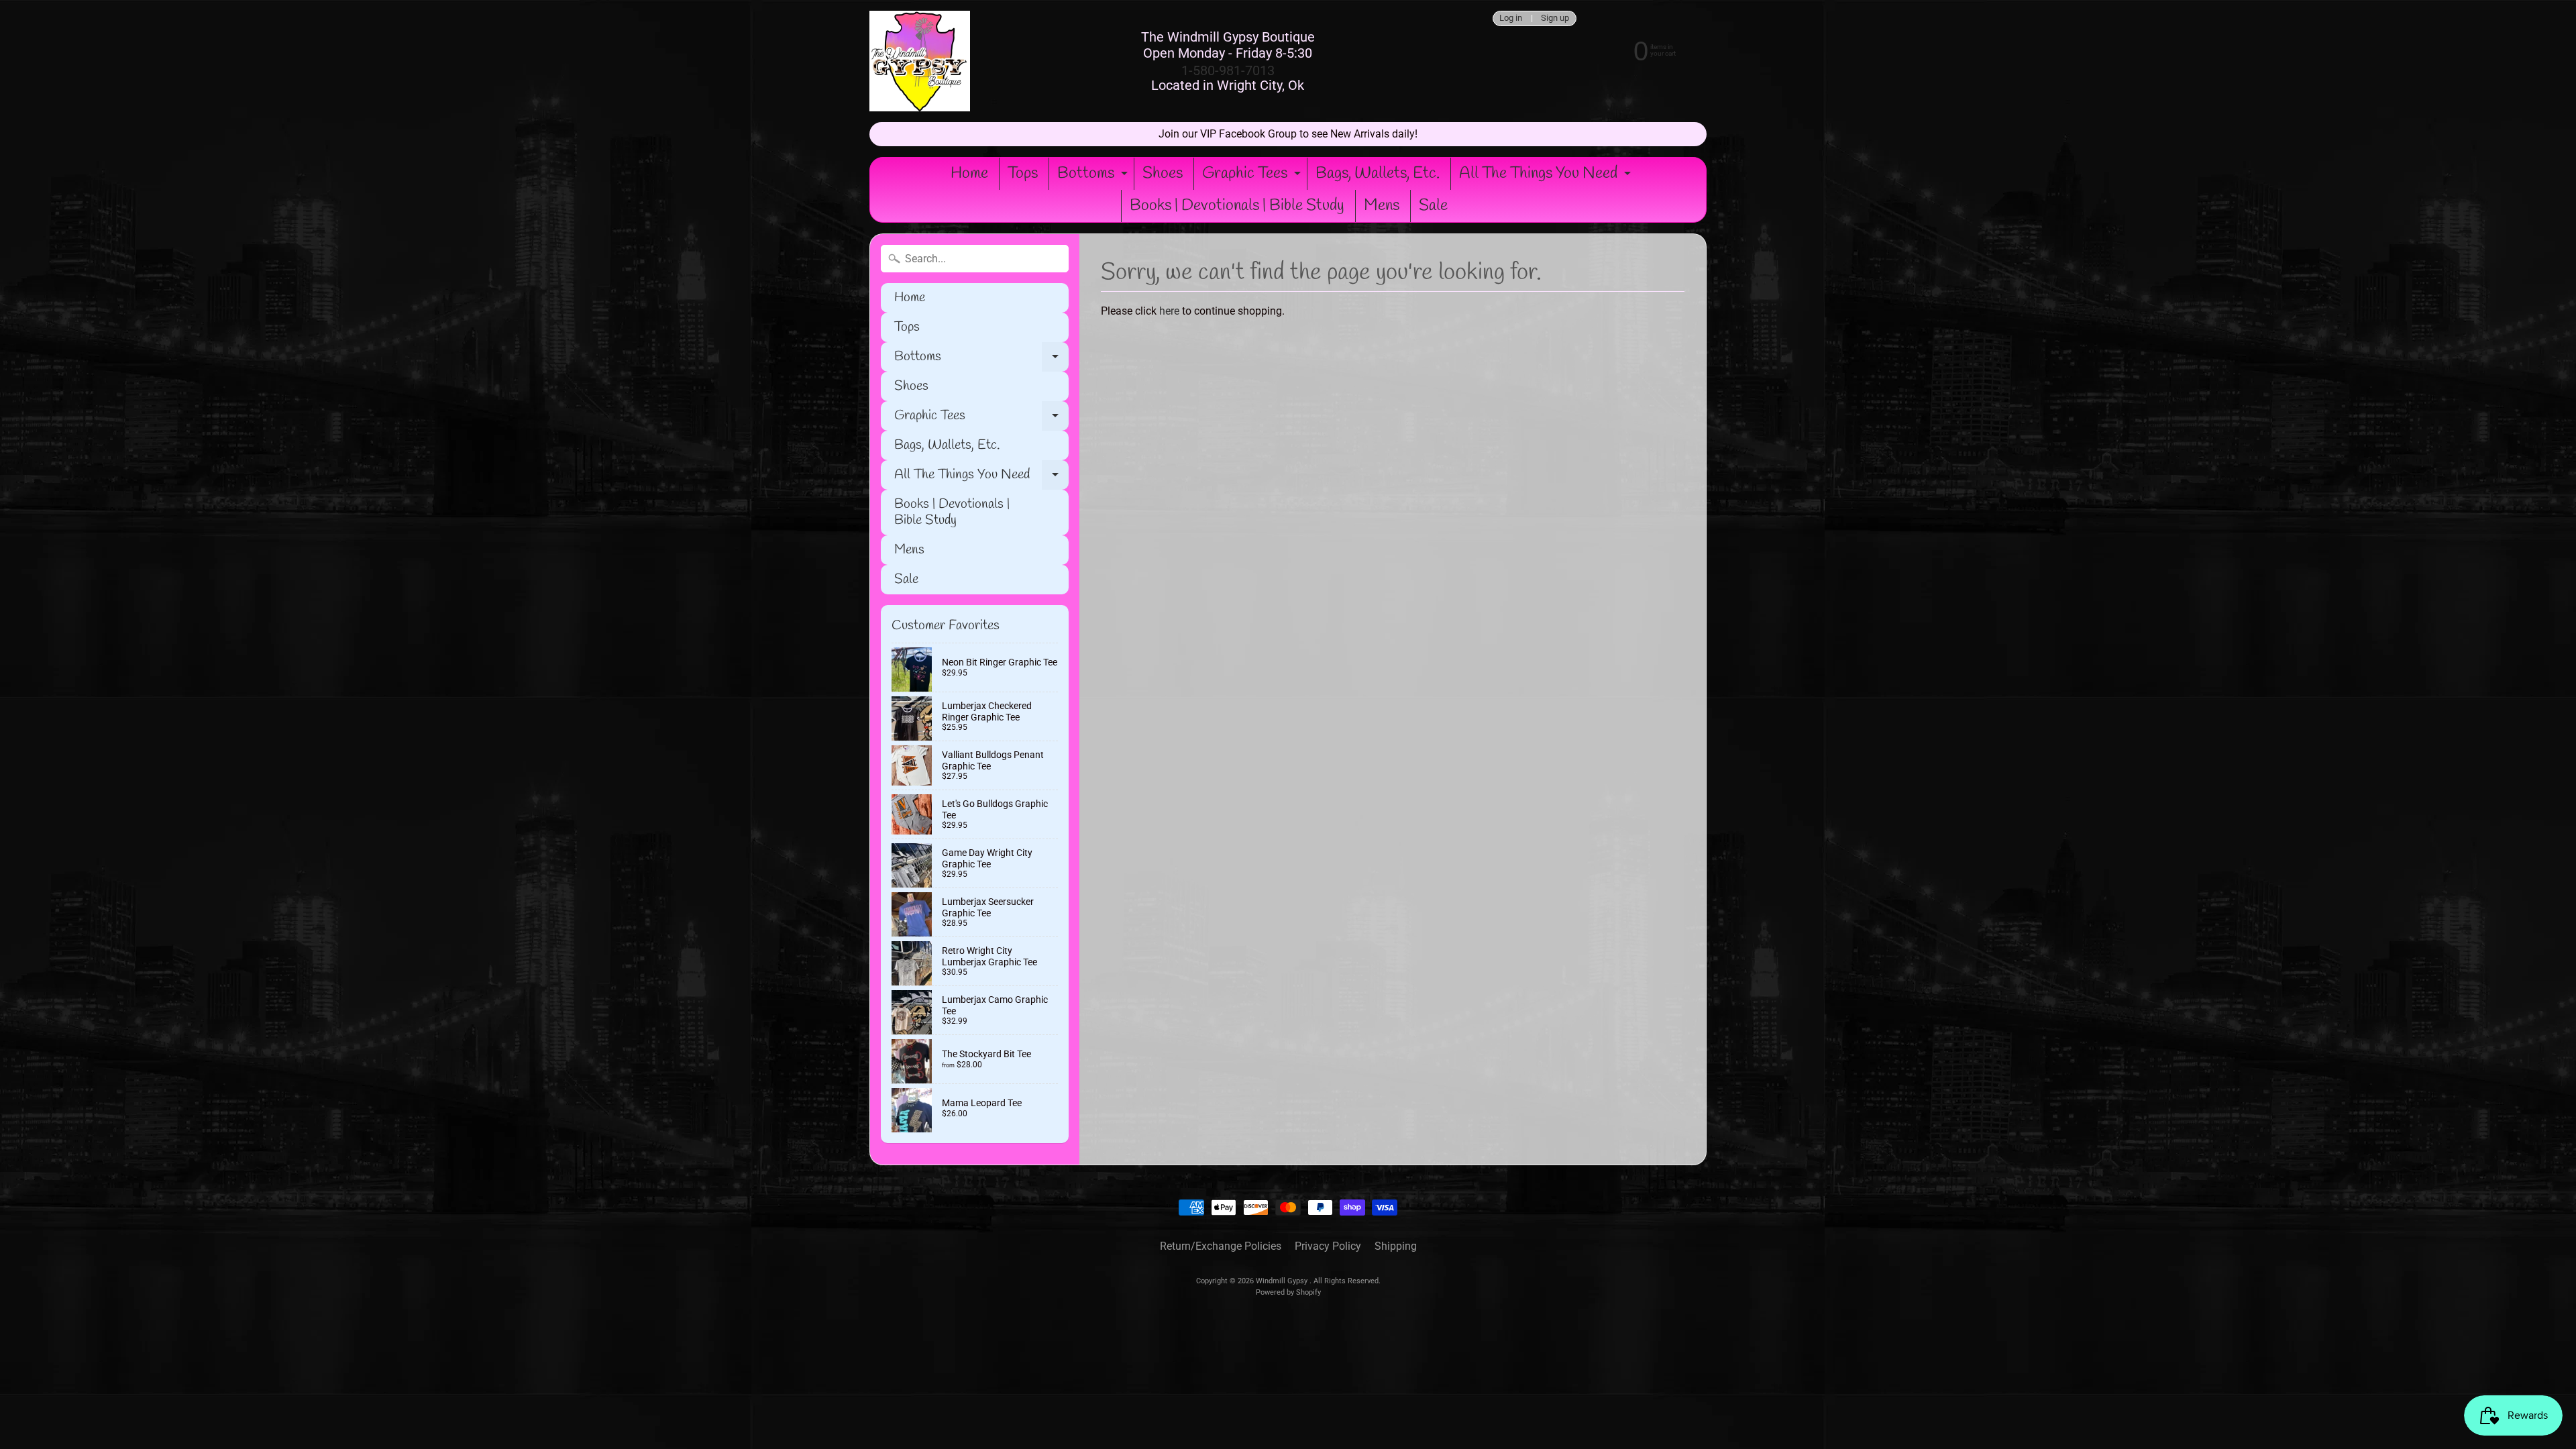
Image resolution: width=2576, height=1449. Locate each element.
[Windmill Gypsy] (920, 61)
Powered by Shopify (1288, 1292)
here (1169, 311)
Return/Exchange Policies (1221, 1246)
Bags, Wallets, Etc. (1378, 174)
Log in (1511, 18)
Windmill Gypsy (1283, 1281)
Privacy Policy (1328, 1246)
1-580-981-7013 (1228, 70)
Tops (1023, 174)
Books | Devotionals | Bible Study (1237, 206)
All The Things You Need (1547, 176)
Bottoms (1094, 176)
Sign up (1555, 18)
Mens (1382, 206)
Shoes (1163, 174)
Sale (1433, 206)
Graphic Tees (1253, 176)
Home (969, 174)
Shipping (1396, 1246)
